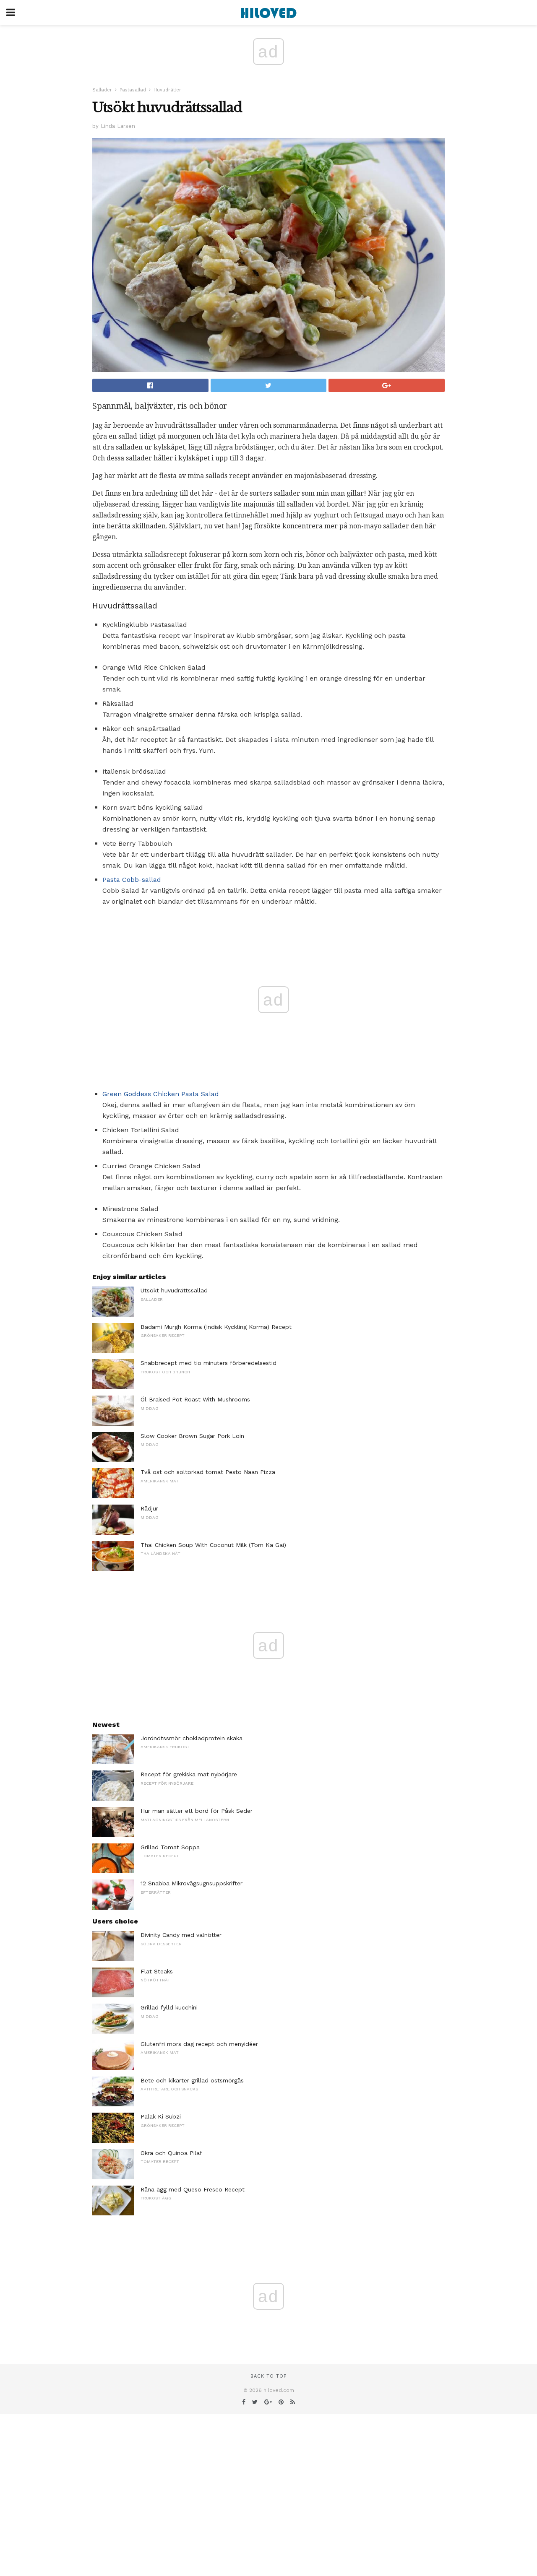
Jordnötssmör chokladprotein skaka (192, 1738)
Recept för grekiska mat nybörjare (189, 1774)
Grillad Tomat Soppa (170, 1847)
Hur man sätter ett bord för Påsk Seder (197, 1811)
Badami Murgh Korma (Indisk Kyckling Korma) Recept (216, 1327)
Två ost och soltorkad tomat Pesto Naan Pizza (208, 1472)
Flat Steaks (157, 1971)
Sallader (102, 90)
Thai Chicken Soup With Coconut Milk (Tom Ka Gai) (213, 1545)
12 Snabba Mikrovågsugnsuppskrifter (192, 1883)
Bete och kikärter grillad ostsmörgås (192, 2080)
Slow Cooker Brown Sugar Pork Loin (192, 1436)
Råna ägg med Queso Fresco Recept (193, 2189)
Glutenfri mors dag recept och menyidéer (199, 2044)
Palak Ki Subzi (161, 2116)
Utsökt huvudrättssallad (174, 1290)
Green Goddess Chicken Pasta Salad (161, 1094)
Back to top (268, 2376)
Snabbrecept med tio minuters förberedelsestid (209, 1363)
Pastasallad (133, 90)
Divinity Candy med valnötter (181, 1935)
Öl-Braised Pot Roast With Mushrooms (195, 1399)
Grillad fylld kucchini (169, 2007)
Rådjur (149, 1508)
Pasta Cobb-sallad (132, 880)
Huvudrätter (167, 90)
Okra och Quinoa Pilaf (171, 2153)
